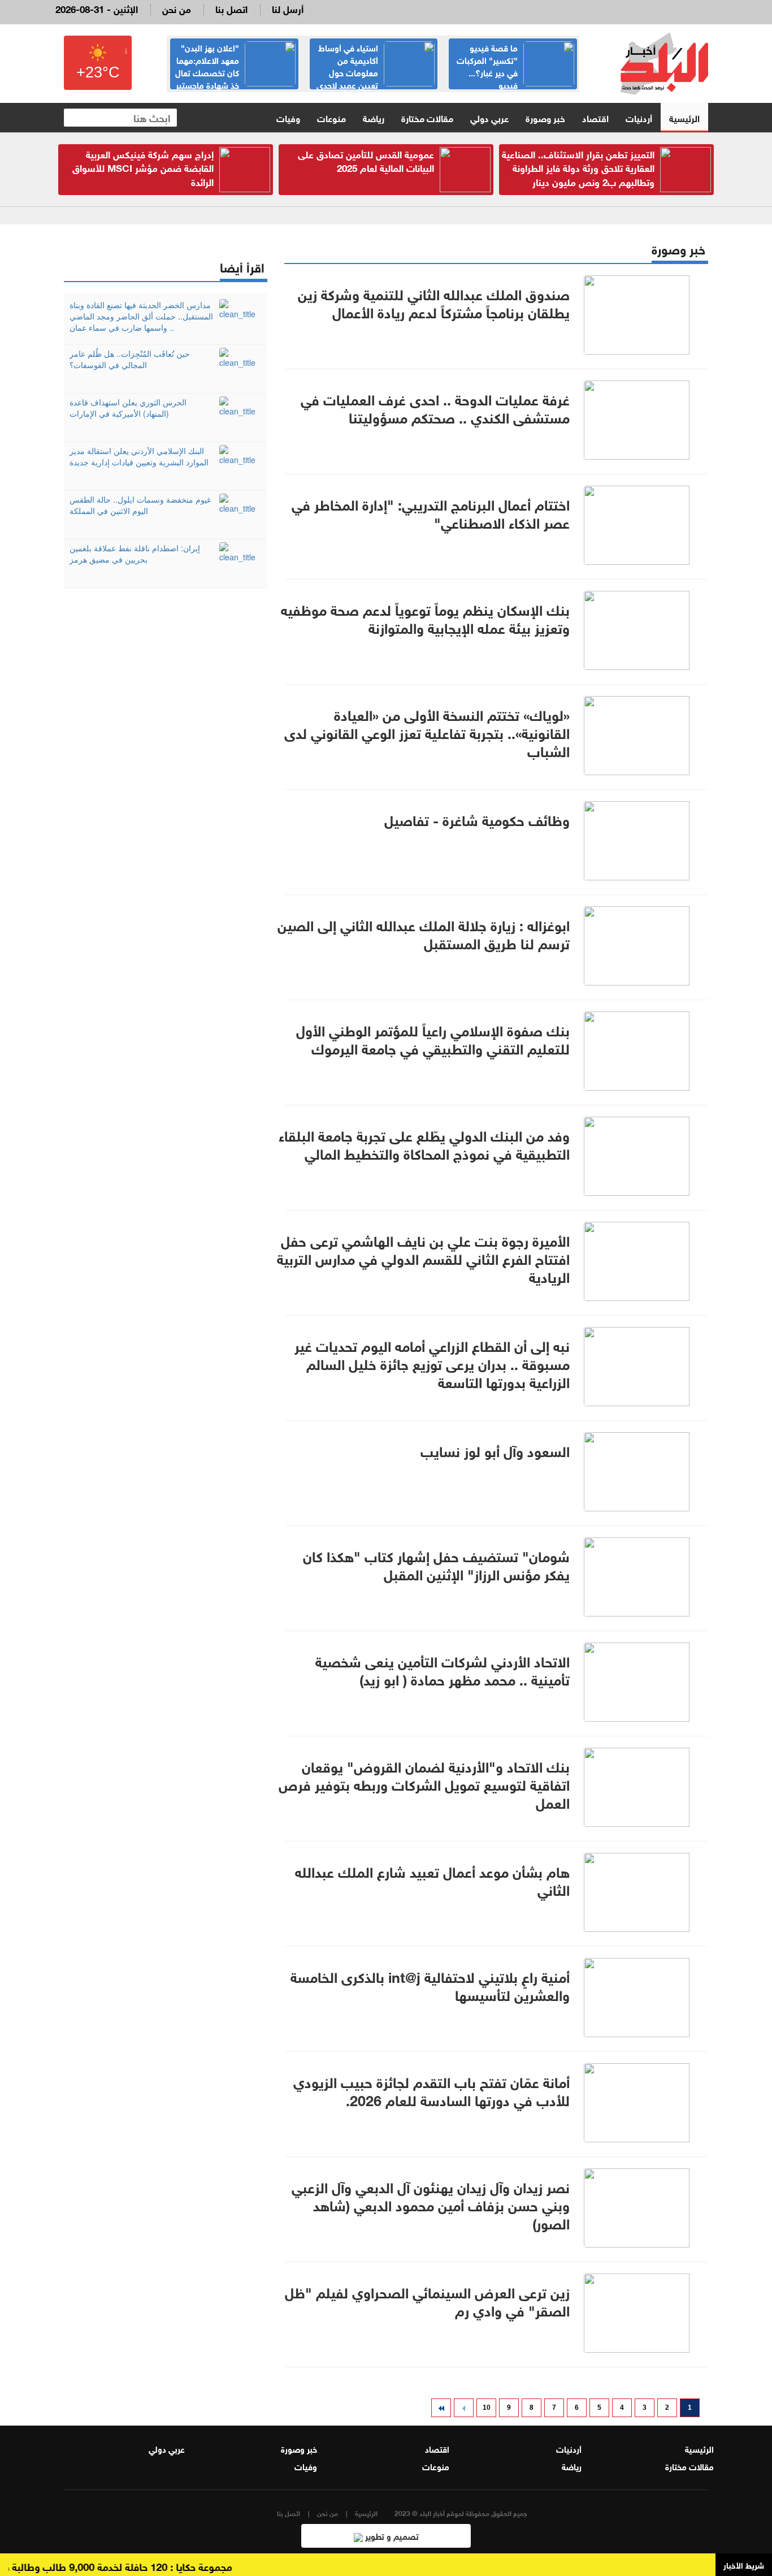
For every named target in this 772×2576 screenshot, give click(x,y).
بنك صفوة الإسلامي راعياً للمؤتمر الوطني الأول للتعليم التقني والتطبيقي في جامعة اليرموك (433, 1038)
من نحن (177, 8)
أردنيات (639, 117)
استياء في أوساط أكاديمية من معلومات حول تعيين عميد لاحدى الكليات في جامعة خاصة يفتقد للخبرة (376, 78)
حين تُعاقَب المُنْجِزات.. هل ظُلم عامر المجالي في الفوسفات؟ (130, 359)
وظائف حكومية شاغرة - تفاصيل (477, 819)
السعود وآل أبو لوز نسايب (495, 1450)
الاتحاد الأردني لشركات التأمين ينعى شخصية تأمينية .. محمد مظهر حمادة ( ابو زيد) (443, 1669)
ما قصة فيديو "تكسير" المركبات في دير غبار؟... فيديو (487, 66)
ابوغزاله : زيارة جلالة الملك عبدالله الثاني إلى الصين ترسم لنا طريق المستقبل (424, 933)
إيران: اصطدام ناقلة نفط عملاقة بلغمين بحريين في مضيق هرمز (135, 554)
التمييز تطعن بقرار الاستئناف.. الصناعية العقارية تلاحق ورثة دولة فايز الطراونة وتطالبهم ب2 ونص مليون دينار (578, 167)
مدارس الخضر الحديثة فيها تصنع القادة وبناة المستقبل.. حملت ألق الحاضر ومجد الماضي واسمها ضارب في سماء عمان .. (141, 316)
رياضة (374, 117)
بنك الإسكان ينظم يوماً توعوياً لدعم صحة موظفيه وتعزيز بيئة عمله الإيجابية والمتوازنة (425, 617)
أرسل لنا (288, 8)
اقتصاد (595, 117)
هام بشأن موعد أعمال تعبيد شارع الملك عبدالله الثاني (432, 1879)
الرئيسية (684, 117)
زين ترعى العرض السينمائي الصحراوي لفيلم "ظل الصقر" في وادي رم (427, 2300)
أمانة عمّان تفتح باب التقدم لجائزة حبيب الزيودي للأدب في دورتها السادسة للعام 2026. (431, 2090)
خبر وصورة (545, 117)
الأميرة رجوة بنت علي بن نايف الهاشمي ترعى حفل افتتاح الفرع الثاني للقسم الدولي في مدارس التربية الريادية (423, 1257)
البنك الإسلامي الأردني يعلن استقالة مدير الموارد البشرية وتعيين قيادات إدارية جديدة (139, 456)
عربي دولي (489, 117)
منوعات (331, 117)
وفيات (288, 117)
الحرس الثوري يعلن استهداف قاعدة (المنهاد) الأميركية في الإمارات (128, 408)
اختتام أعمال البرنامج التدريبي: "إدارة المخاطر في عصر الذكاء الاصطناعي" (431, 512)
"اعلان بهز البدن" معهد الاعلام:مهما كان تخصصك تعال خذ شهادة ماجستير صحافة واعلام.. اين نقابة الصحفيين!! (235, 78)
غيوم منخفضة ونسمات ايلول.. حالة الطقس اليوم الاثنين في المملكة (140, 505)
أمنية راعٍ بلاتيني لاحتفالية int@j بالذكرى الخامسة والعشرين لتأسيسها (430, 1985)
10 (487, 2408)
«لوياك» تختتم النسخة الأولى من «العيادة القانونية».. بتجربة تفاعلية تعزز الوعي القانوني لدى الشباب (427, 732)
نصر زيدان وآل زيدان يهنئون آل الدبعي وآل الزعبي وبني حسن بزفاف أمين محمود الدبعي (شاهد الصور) (431, 2204)
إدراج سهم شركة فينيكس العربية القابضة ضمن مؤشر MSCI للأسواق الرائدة (143, 167)
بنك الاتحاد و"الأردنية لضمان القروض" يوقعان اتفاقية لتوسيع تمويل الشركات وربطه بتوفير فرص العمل (424, 1783)
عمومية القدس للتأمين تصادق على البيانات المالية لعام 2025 (366, 160)
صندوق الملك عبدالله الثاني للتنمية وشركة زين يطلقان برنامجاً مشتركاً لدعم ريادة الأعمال (434, 302)
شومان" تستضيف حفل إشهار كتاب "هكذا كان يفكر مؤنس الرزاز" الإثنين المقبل (436, 1564)
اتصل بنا (231, 8)
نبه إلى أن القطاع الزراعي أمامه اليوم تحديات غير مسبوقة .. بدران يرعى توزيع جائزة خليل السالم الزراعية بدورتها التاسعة (432, 1363)
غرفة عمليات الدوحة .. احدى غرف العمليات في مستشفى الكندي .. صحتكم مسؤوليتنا (435, 407)
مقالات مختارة (427, 117)
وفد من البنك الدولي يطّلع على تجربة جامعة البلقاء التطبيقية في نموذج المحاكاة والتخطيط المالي (424, 1143)
